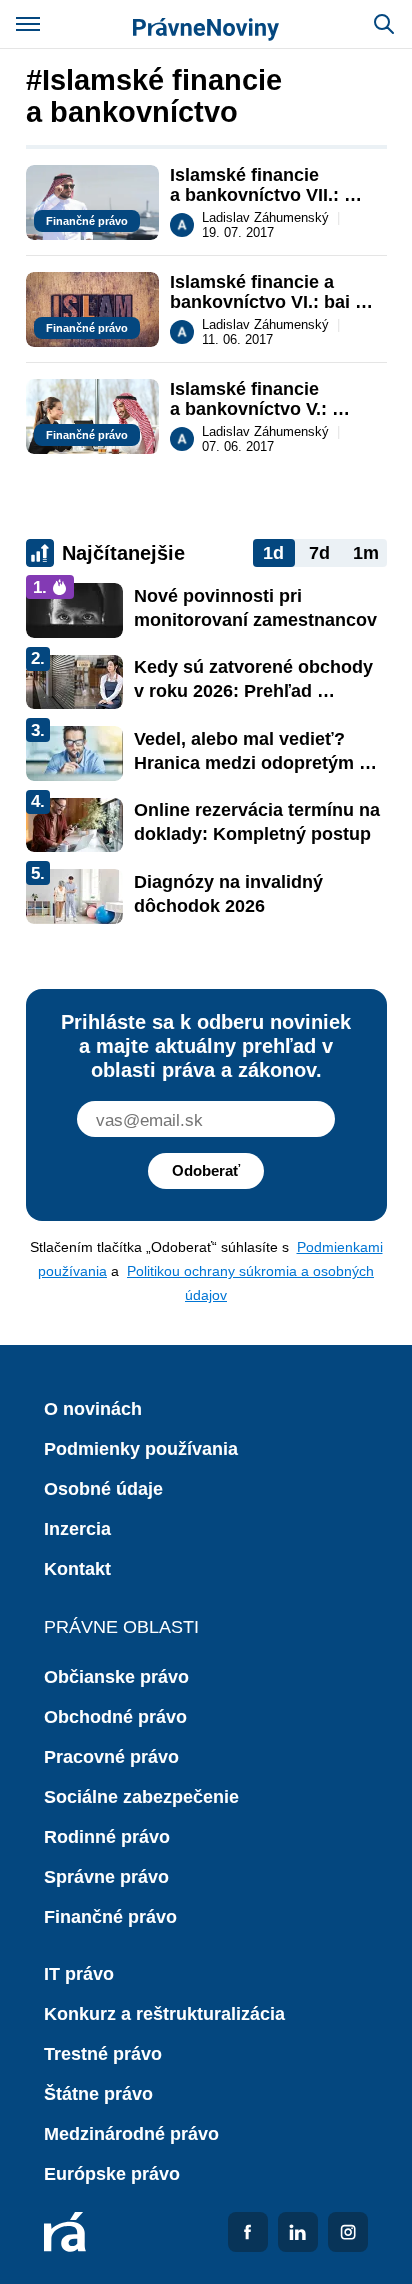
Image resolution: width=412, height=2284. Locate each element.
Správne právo (106, 1877)
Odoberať (206, 1170)
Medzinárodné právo (131, 2134)
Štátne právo (98, 2094)
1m (366, 553)
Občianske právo (116, 1677)
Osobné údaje (103, 1489)
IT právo (79, 1974)
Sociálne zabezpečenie (141, 1797)
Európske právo (112, 2174)
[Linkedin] (298, 2232)
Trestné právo (103, 2054)
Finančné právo (110, 1917)
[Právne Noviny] (206, 24)
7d (319, 553)
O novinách (93, 1409)
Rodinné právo (107, 1837)
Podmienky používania (141, 1449)
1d (273, 553)
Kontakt (77, 1569)
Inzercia (77, 1529)
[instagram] (348, 2232)
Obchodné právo (115, 1717)
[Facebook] (248, 2232)
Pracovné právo (111, 1757)
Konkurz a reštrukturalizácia (164, 2014)
